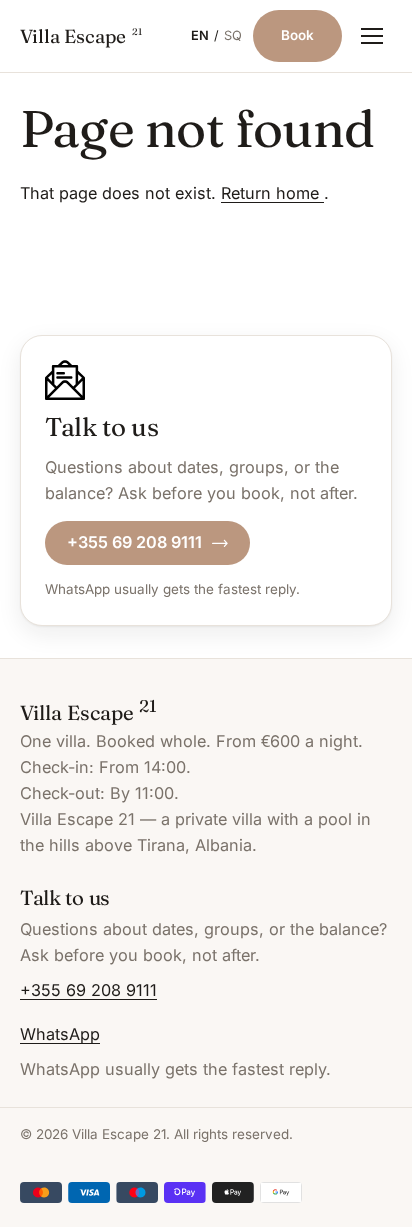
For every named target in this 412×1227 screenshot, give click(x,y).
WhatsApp (60, 1034)
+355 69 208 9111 (134, 542)
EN (200, 35)
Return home (272, 193)
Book (297, 35)
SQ (233, 35)
